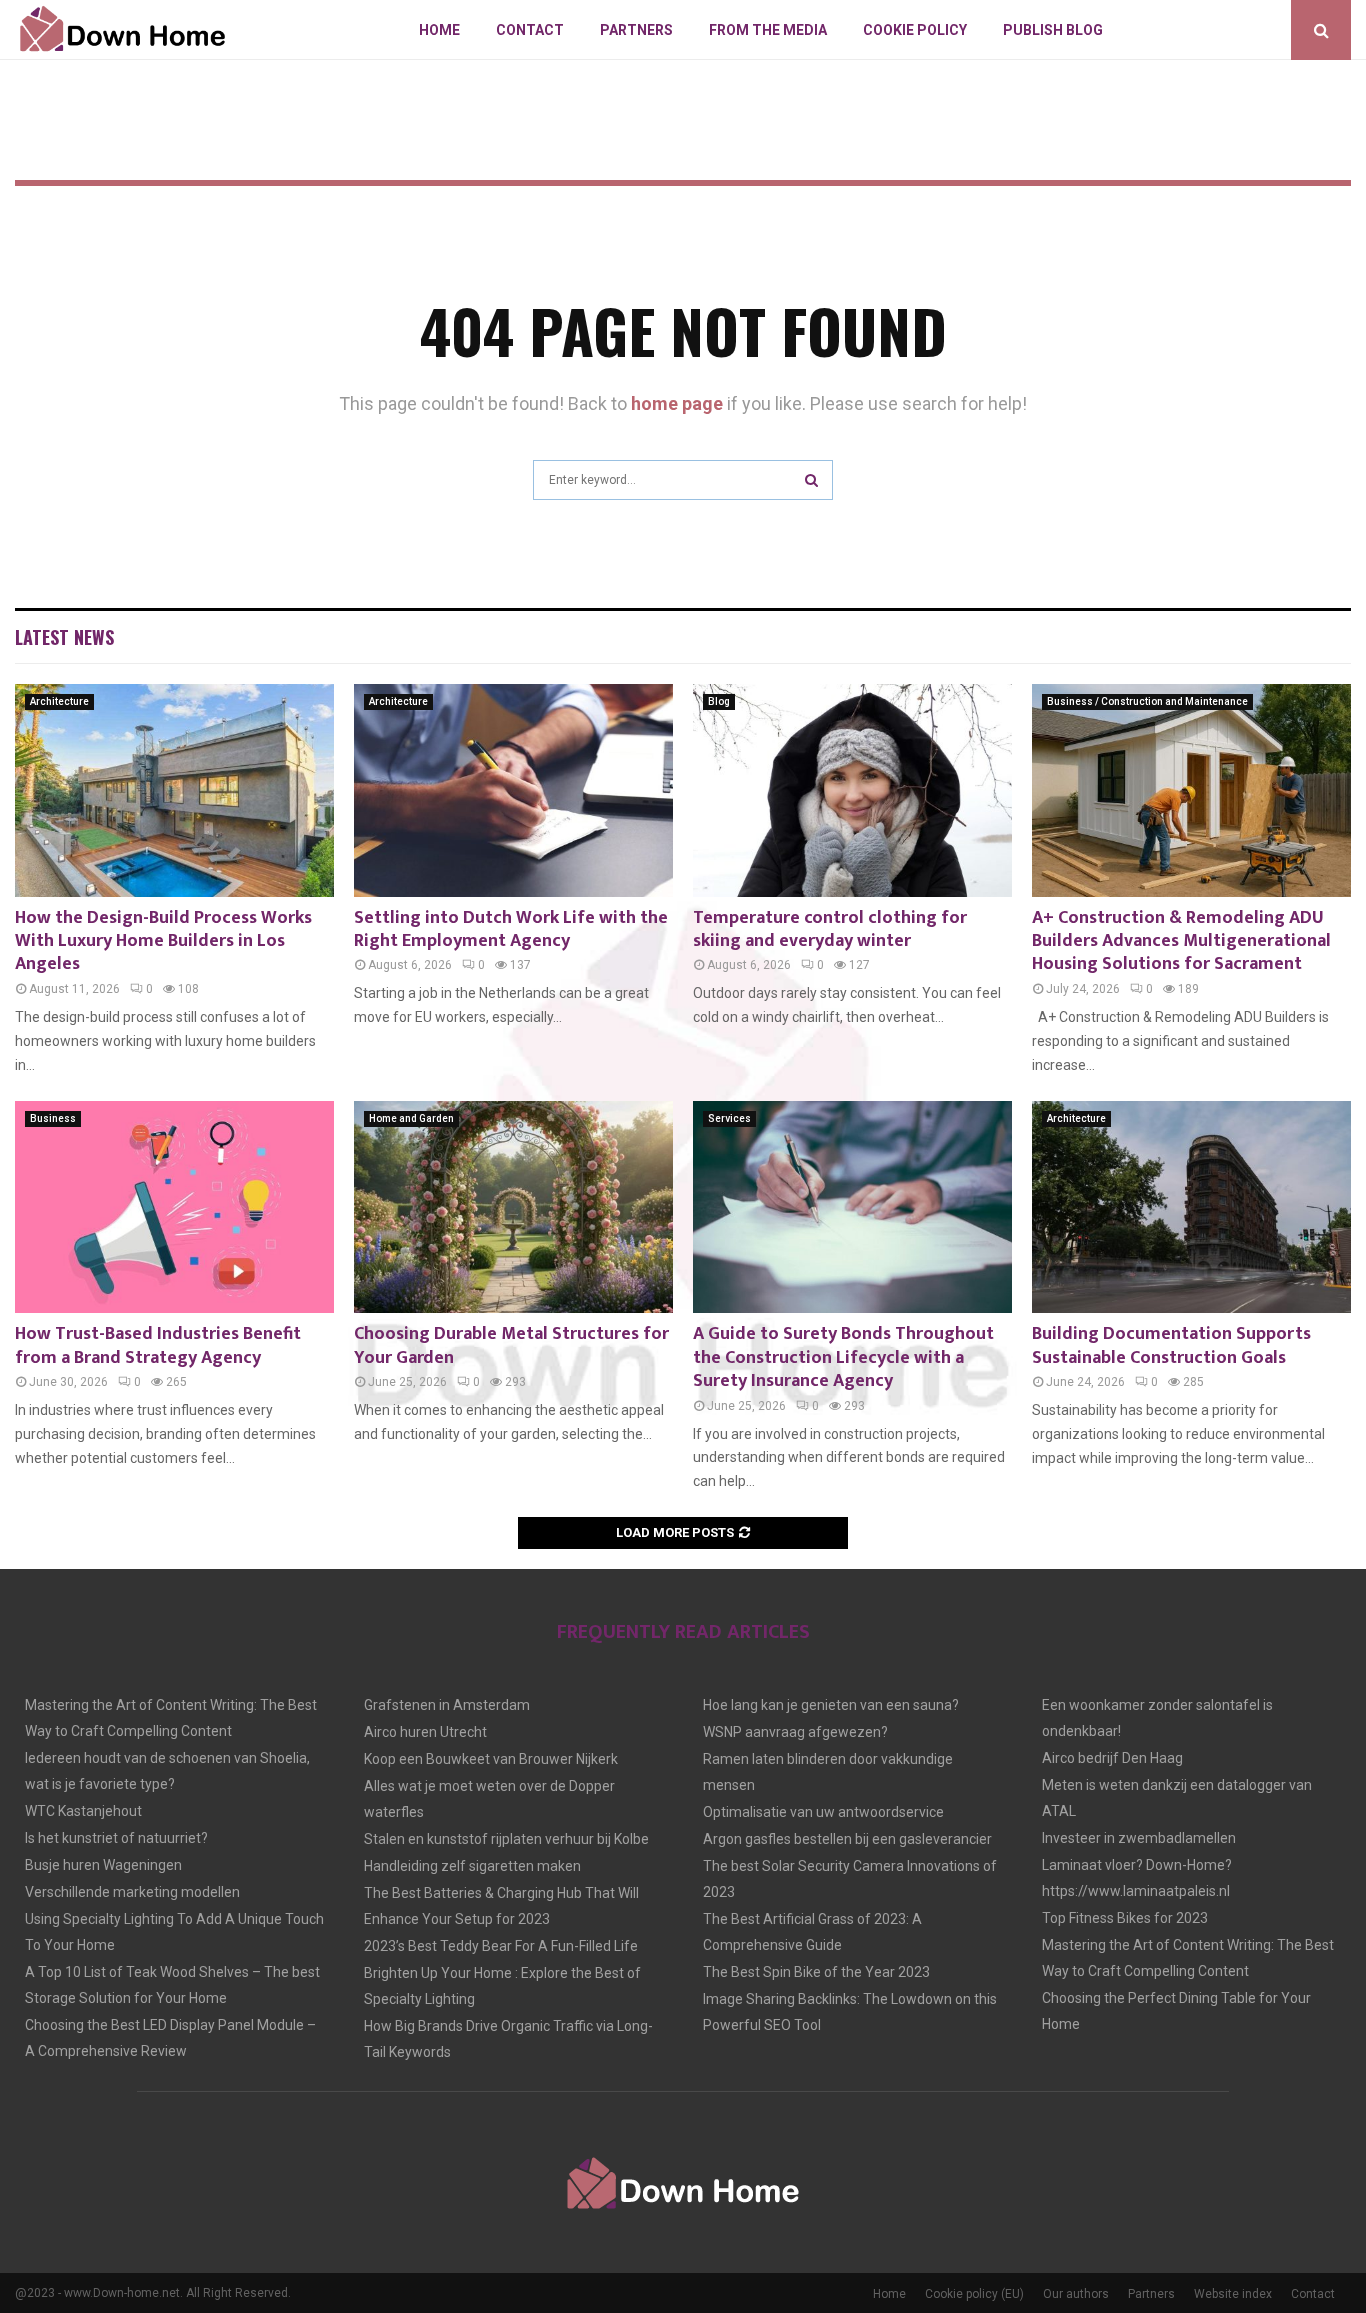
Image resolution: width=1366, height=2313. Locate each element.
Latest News (64, 637)
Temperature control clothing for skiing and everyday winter (830, 929)
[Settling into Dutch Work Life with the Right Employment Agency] (513, 790)
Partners (636, 30)
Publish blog (1053, 30)
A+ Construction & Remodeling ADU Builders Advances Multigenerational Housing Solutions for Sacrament (1181, 941)
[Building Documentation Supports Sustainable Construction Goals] (1191, 1207)
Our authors (1076, 2294)
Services (729, 1118)
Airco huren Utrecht (425, 1732)
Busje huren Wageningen (103, 1865)
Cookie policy (915, 30)
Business (53, 1118)
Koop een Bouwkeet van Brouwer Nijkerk (491, 1759)
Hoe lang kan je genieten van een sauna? (831, 1705)
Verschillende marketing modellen (132, 1892)
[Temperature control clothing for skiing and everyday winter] (852, 790)
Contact (530, 30)
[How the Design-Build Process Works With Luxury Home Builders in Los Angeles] (174, 790)
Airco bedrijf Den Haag (1112, 1758)
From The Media (768, 30)
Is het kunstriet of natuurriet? (116, 1838)
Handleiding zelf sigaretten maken (472, 1866)
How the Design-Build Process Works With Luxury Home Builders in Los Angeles (163, 941)
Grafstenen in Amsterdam (447, 1705)
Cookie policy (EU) (974, 2294)
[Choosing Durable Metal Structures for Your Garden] (513, 1207)
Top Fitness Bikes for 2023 (1125, 1918)
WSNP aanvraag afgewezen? (795, 1732)
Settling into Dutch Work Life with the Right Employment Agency (511, 929)
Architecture (59, 701)
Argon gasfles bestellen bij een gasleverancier (847, 1839)
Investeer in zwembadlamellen (1139, 1838)
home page (677, 403)
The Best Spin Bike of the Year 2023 (816, 1972)
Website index (1233, 2294)
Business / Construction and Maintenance (1147, 701)
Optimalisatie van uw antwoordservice (823, 1812)
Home (439, 30)
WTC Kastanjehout (83, 1811)
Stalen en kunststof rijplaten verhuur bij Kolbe (506, 1839)
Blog (719, 701)
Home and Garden (411, 1118)
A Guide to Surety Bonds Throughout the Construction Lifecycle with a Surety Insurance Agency (843, 1357)
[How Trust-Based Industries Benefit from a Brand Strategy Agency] (174, 1207)
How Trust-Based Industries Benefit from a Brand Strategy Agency (158, 1345)
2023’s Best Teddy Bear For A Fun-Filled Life (501, 1946)
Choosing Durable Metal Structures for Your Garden (511, 1345)
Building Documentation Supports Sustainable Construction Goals (1171, 1345)
